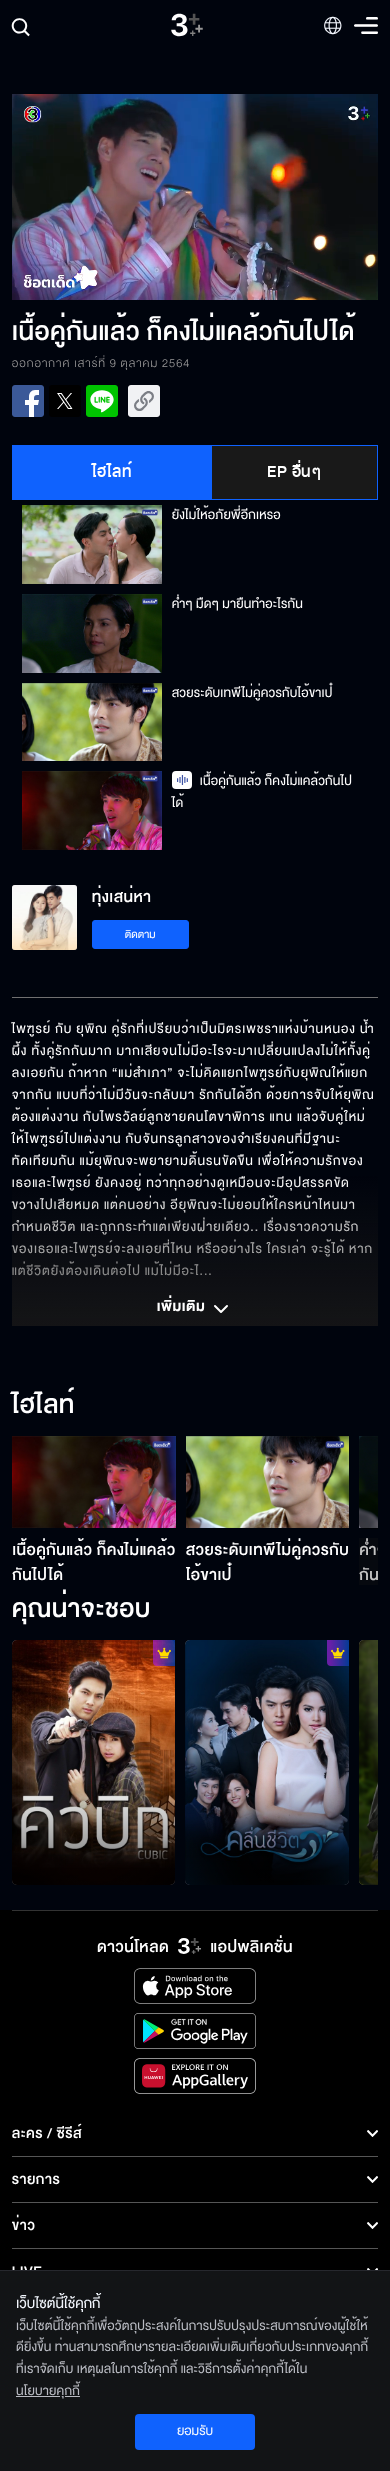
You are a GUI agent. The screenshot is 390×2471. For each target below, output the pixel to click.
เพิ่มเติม (183, 1308)
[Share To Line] (102, 401)
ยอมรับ (195, 2431)
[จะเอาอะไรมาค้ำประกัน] (94, 1762)
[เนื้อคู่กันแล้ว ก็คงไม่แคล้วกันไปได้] (94, 1482)
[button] (103, 197)
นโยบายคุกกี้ (48, 2391)
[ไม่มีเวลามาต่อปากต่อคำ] (267, 1762)
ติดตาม (140, 934)
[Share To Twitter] (65, 401)
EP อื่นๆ (294, 472)
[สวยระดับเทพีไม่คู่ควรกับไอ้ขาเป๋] (268, 1482)
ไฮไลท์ (112, 472)
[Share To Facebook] (28, 401)
